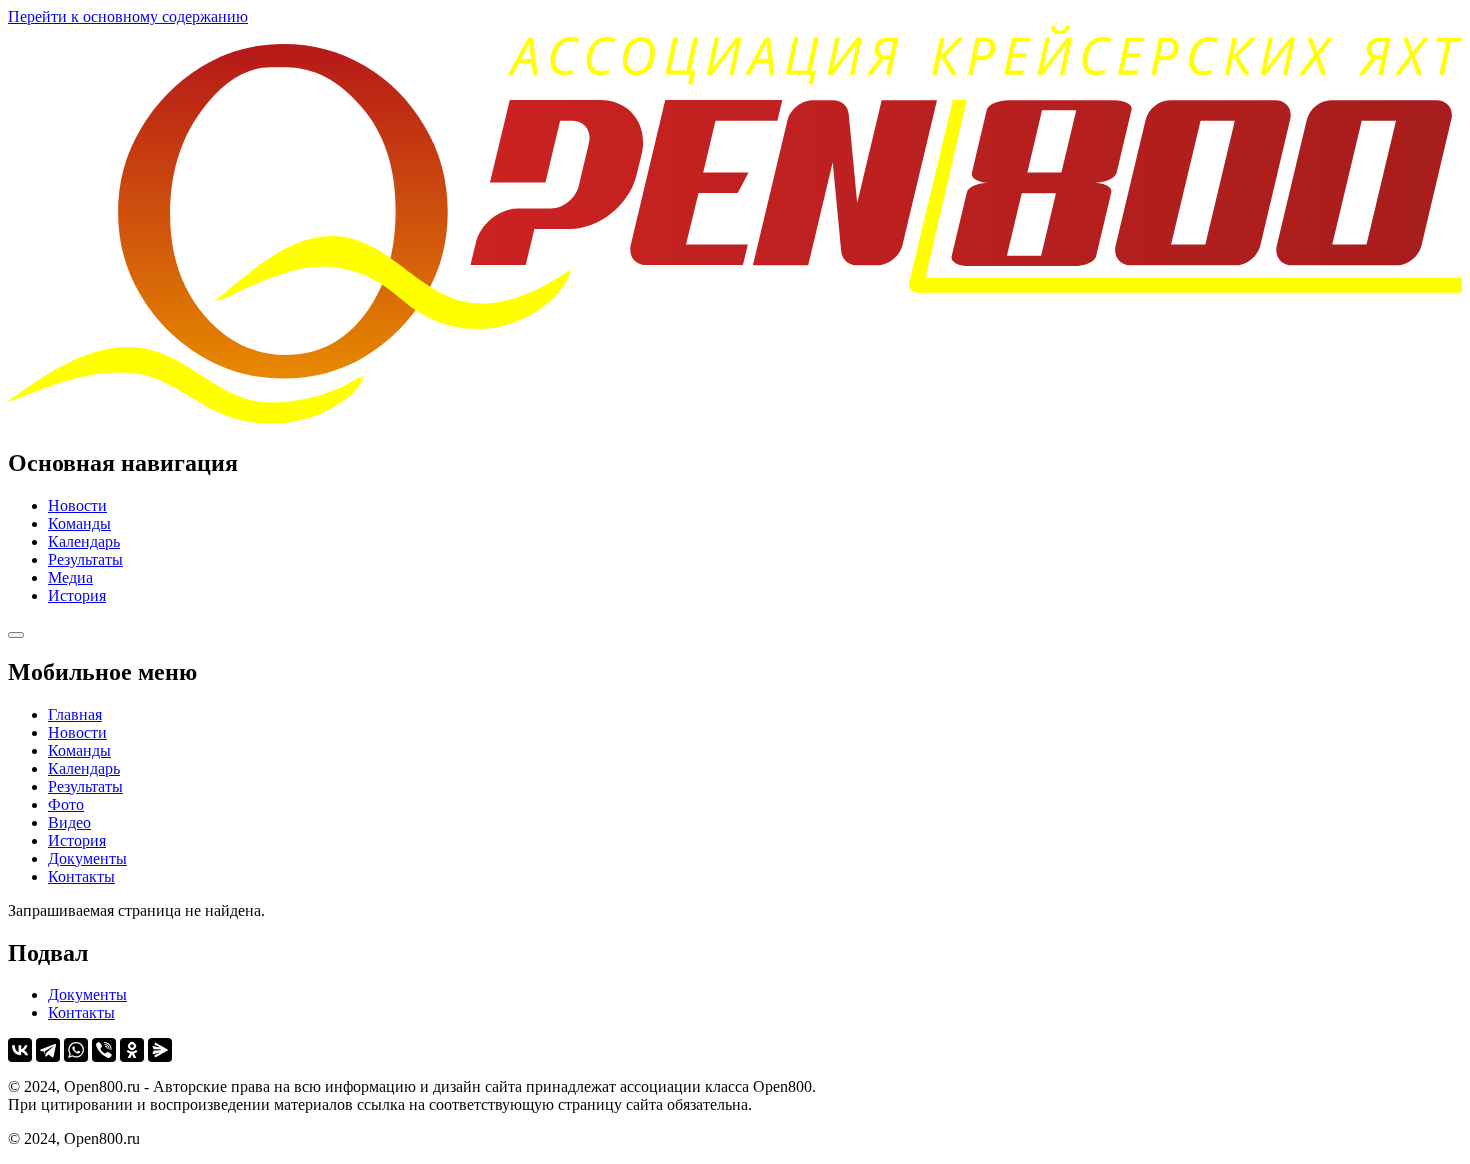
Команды (79, 523)
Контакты (81, 876)
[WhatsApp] (76, 1050)
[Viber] (104, 1050)
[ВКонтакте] (20, 1050)
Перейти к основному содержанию (128, 16)
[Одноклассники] (132, 1050)
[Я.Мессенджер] (160, 1050)
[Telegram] (48, 1050)
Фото (66, 804)
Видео (69, 822)
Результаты (85, 559)
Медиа (70, 577)
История (77, 595)
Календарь (84, 541)
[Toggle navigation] (16, 635)
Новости (77, 505)
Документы (87, 858)
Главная (75, 714)
